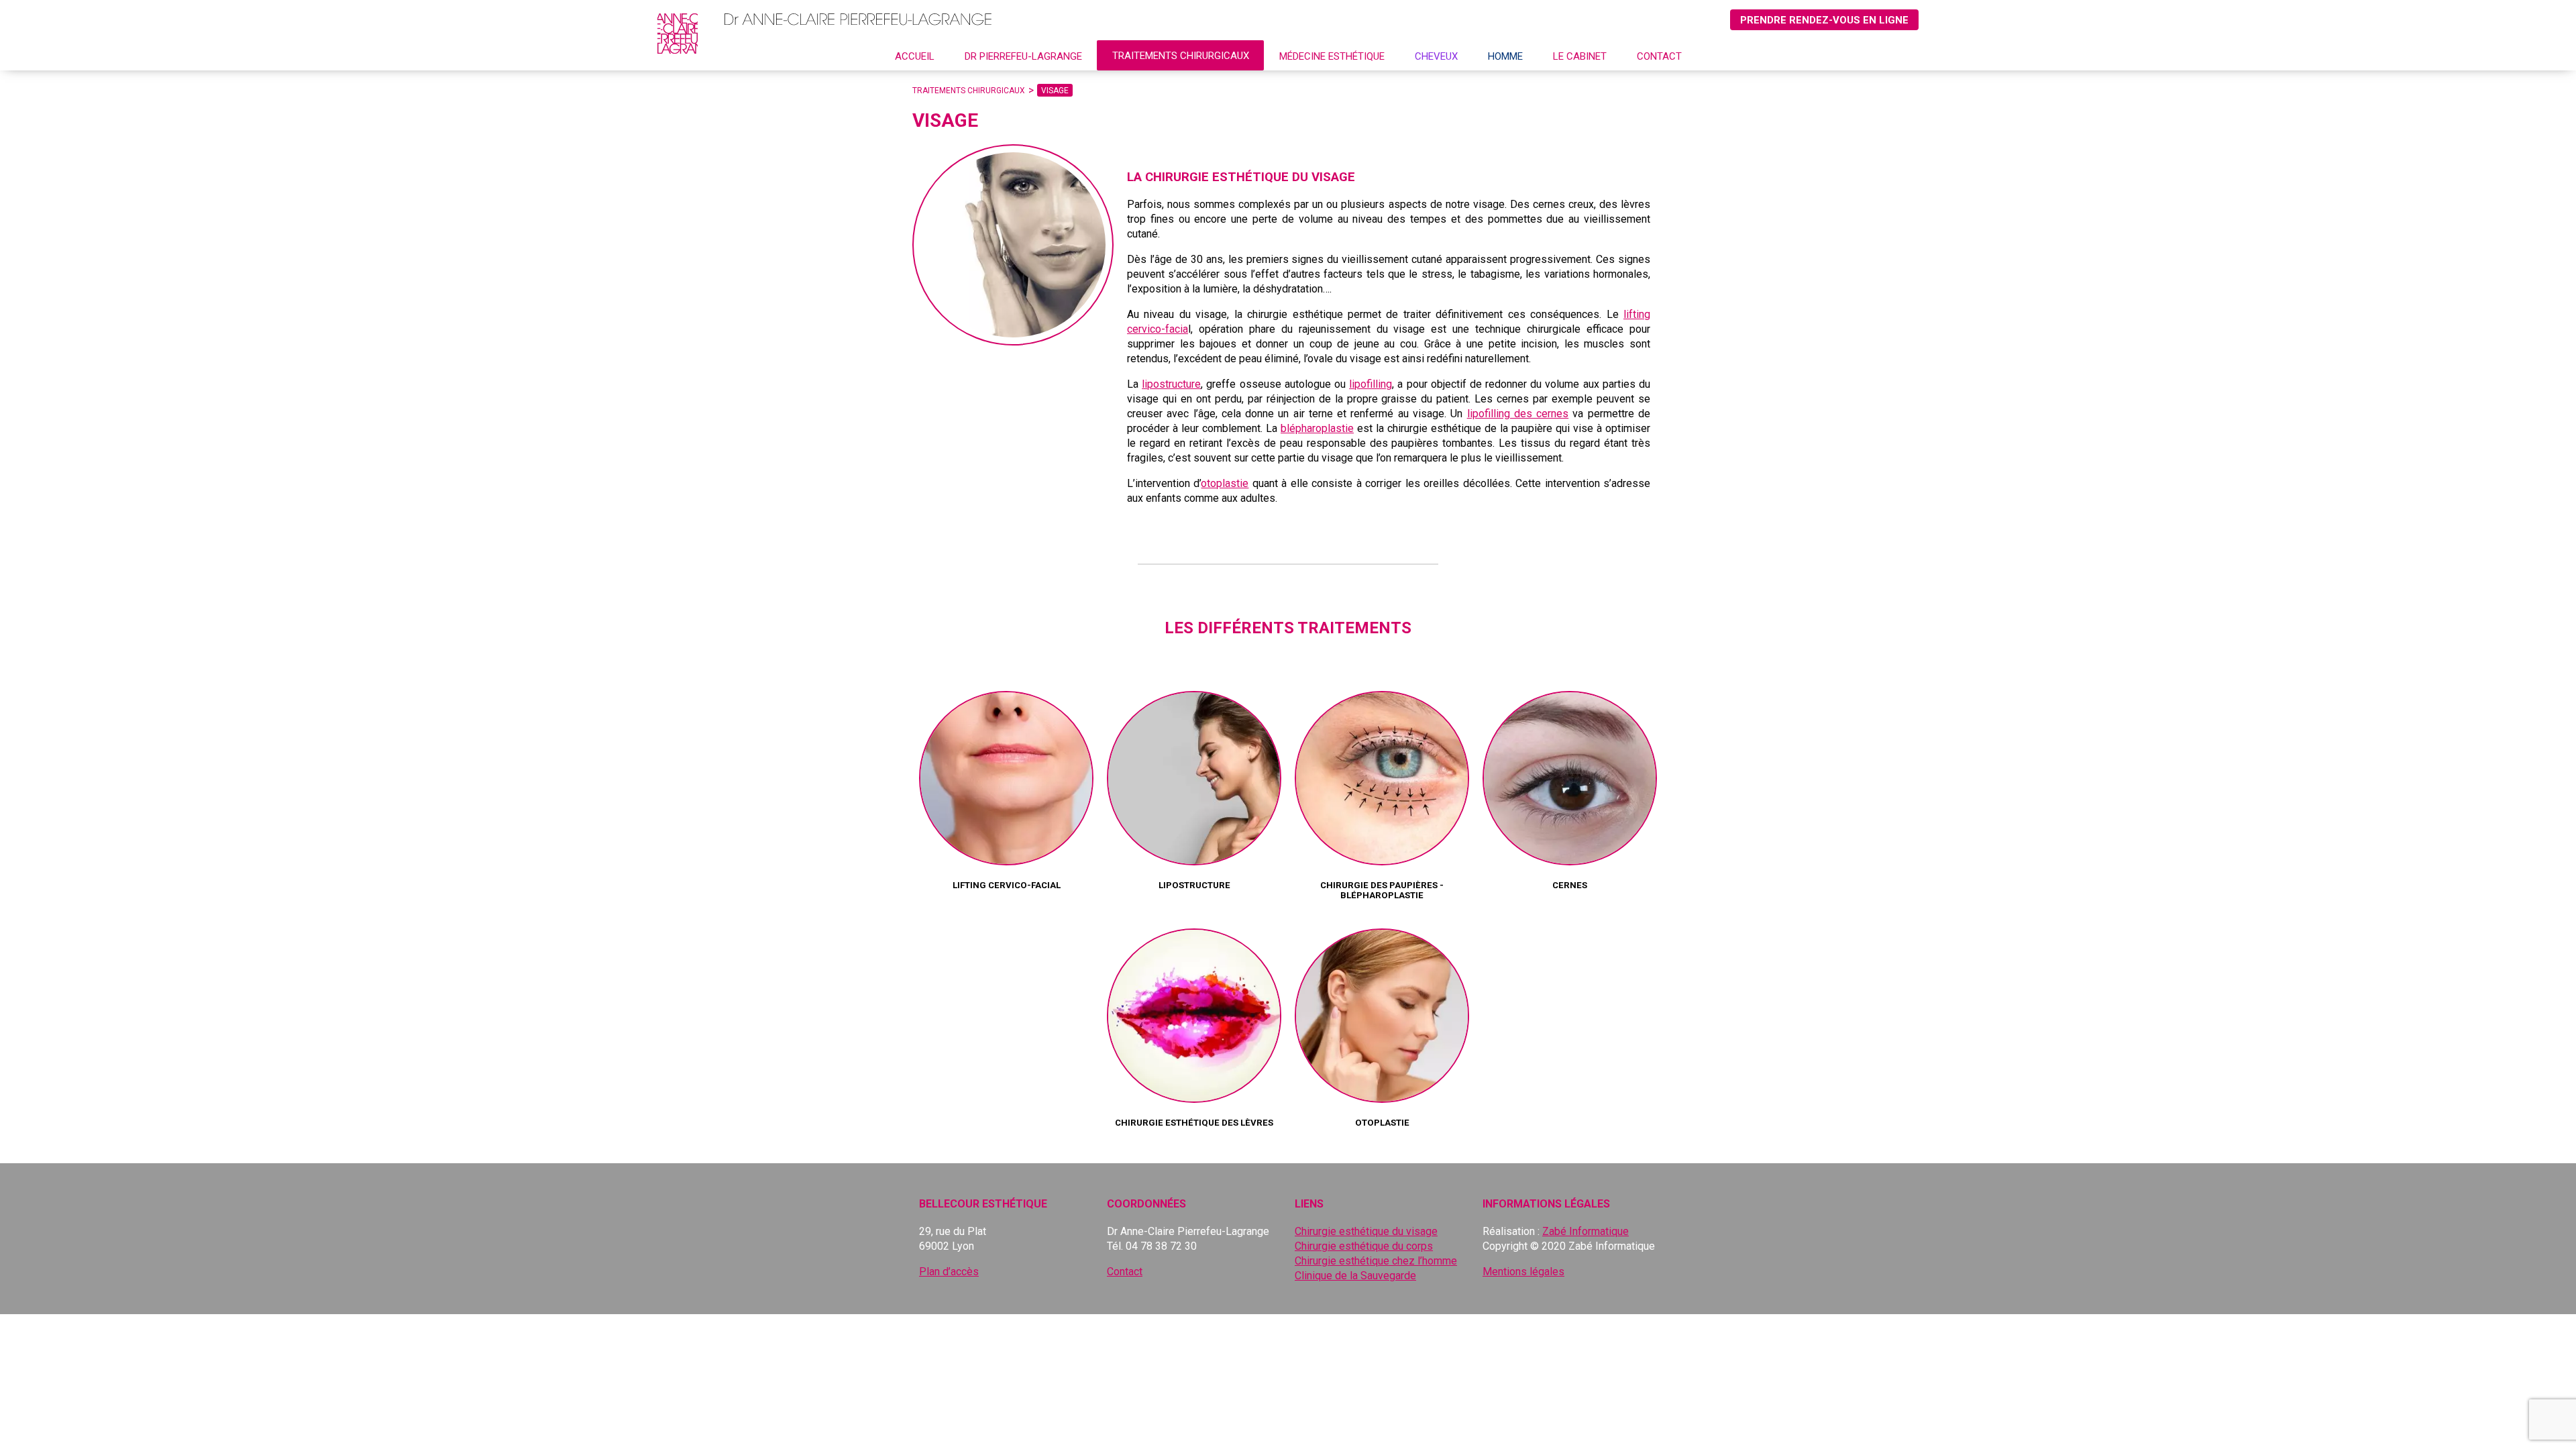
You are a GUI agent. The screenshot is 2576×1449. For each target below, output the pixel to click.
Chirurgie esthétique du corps (1364, 1246)
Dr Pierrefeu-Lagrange (1023, 56)
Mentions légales (1523, 1272)
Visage (1055, 91)
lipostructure (1171, 384)
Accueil (915, 56)
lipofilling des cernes (1518, 414)
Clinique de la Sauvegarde (1355, 1276)
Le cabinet (1580, 56)
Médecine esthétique (1332, 56)
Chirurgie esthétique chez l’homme (1376, 1261)
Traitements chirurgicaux (1181, 56)
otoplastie (1225, 483)
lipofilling (1371, 384)
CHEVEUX (1436, 56)
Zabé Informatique (1586, 1231)
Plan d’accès (949, 1272)
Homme (1505, 56)
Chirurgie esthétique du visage (1366, 1231)
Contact (1659, 56)
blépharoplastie (1317, 428)
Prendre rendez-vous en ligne (1824, 20)
